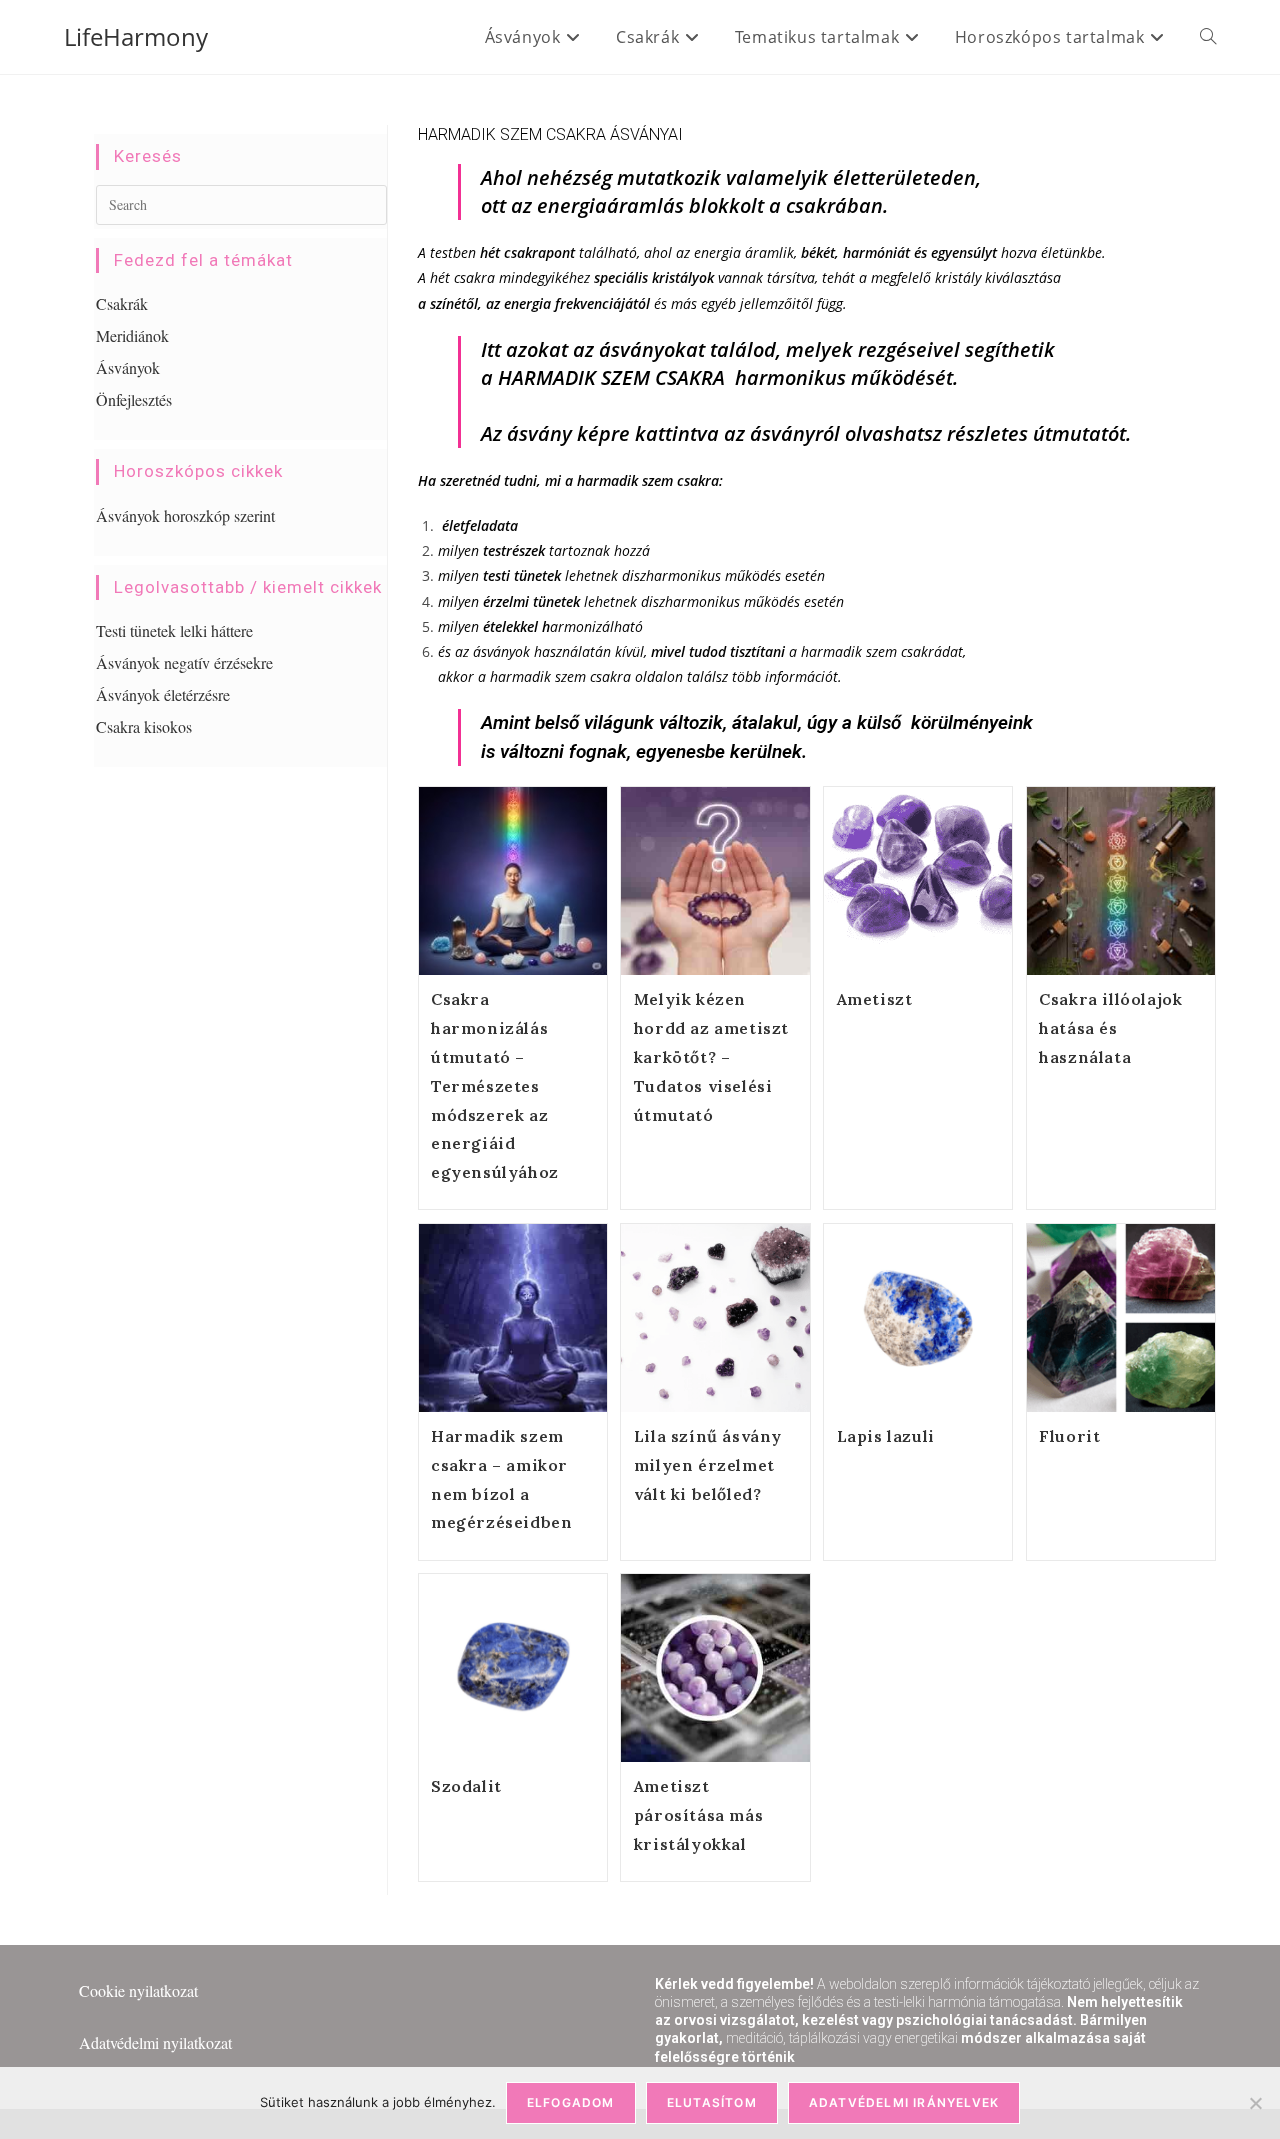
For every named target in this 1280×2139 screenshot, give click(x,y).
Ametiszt (875, 999)
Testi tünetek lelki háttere (174, 630)
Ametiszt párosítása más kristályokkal (698, 1815)
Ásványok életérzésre (163, 694)
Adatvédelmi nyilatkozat (155, 2042)
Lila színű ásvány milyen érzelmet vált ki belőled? (708, 1465)
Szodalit (466, 1786)
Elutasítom (712, 2102)
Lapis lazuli (886, 1436)
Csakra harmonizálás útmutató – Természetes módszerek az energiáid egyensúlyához (495, 1085)
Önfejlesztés (134, 399)
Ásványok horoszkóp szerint (185, 515)
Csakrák (122, 303)
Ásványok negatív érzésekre (184, 662)
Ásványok (128, 367)
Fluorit (1069, 1436)
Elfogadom (571, 2102)
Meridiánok (132, 335)
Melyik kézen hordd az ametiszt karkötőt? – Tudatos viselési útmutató (711, 1056)
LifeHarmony (136, 36)
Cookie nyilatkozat (138, 1990)
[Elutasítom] (1255, 2103)
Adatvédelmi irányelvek (904, 2102)
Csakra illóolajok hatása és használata (1110, 1028)
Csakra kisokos (144, 726)
